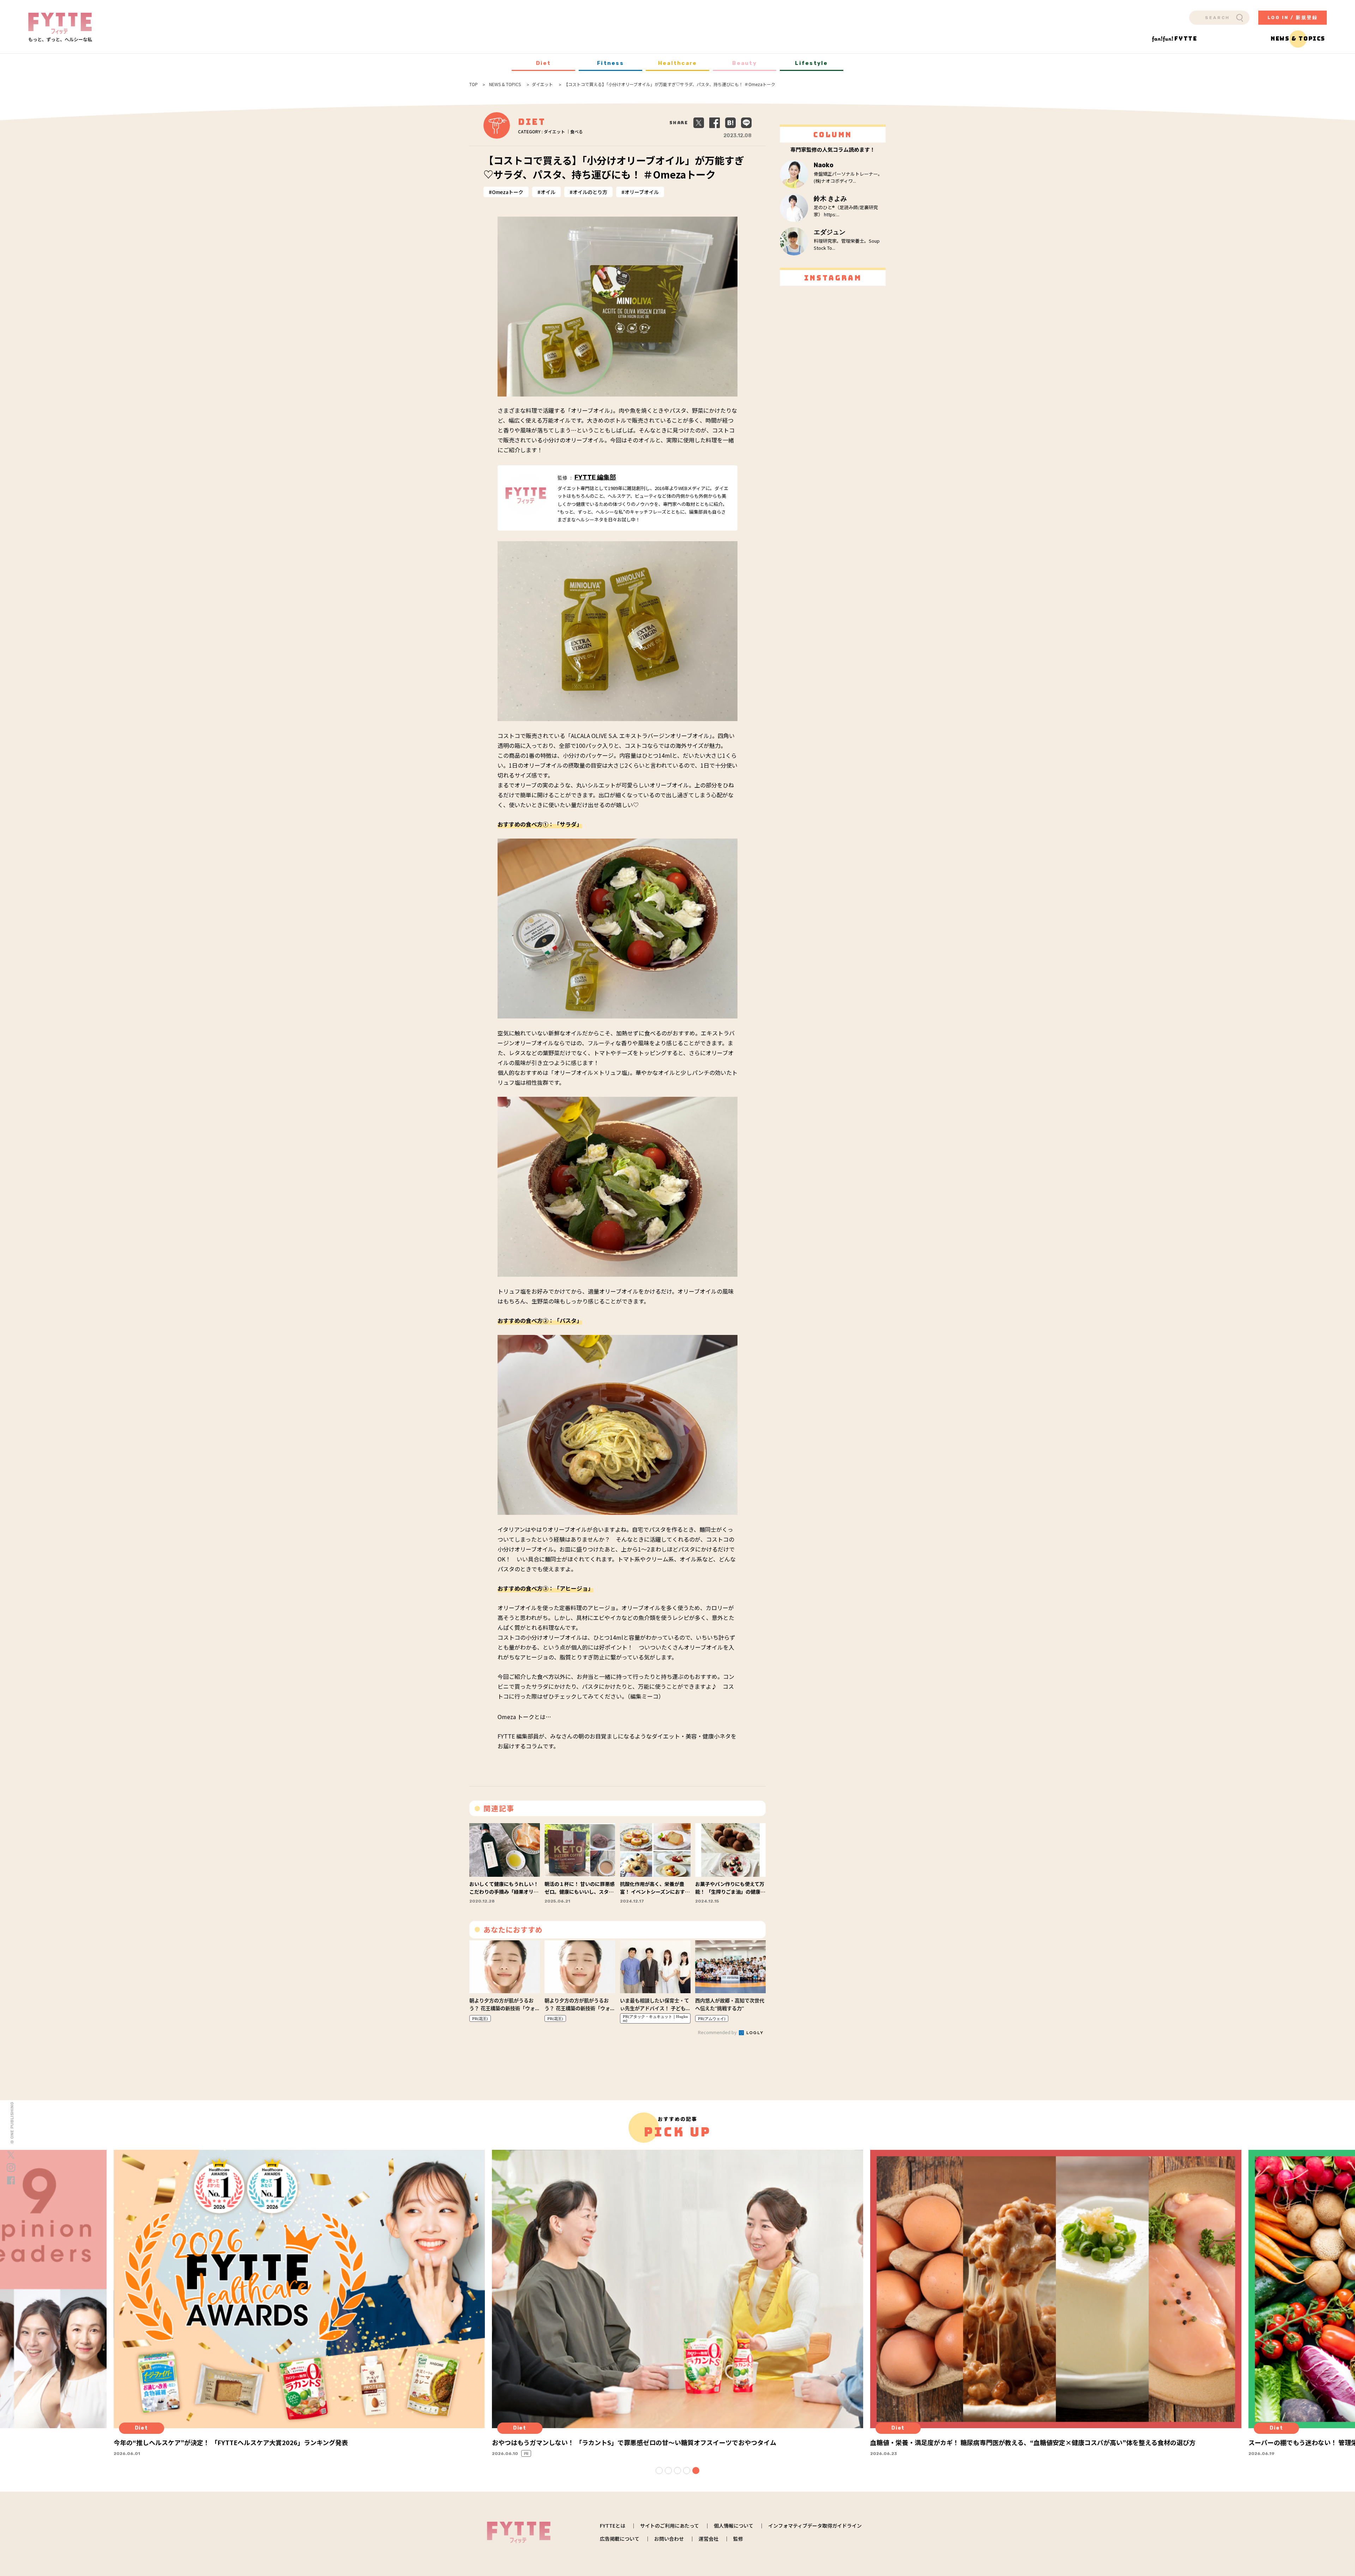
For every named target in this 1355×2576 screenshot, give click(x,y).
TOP (474, 84)
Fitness (610, 63)
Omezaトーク (508, 192)
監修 (738, 2539)
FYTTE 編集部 (595, 477)
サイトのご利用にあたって (670, 2526)
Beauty (745, 63)
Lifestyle (811, 63)
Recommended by (718, 2032)
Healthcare (678, 63)
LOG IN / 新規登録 (1293, 17)
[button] (659, 2471)
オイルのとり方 (590, 192)
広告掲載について (620, 2539)
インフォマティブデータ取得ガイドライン (815, 2526)
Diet (544, 63)
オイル (548, 192)
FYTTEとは (613, 2526)
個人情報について (734, 2526)
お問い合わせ (669, 2539)
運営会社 (709, 2539)
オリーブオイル (642, 192)
